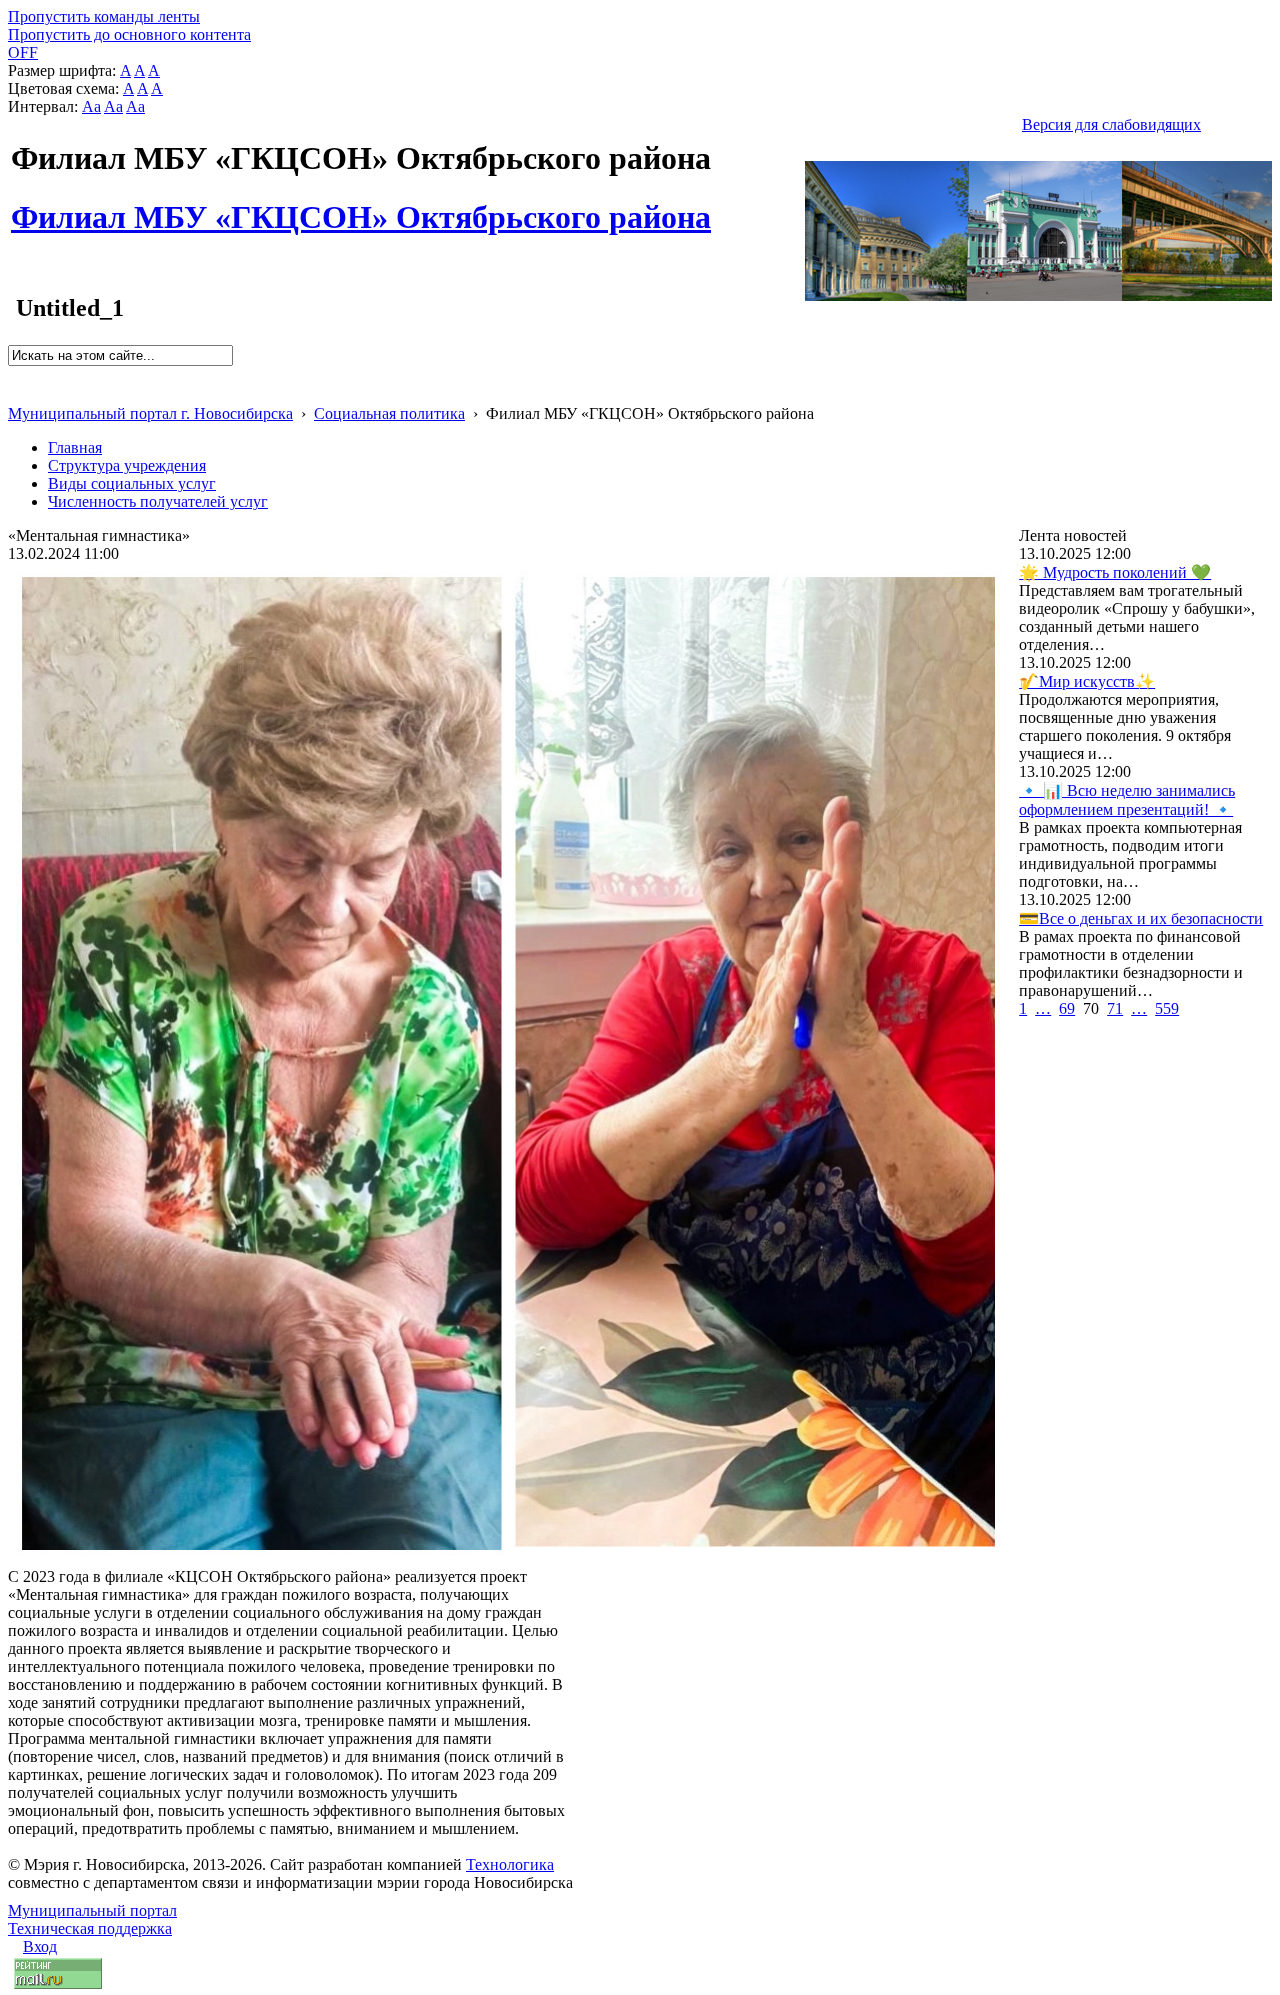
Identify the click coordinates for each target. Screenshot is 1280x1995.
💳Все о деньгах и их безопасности (1141, 918)
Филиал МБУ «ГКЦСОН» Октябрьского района (361, 206)
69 (1067, 1008)
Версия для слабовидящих (1111, 124)
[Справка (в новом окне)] (16, 392)
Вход (40, 1946)
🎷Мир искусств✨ (1087, 681)
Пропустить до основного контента (129, 34)
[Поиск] (14, 374)
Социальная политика (389, 413)
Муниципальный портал (92, 1910)
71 (1115, 1008)
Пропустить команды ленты (104, 16)
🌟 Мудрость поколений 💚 (1115, 572)
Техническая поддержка (90, 1928)
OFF (23, 52)
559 (1167, 1008)
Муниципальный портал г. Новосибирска (150, 413)
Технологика (510, 1864)
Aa (91, 106)
